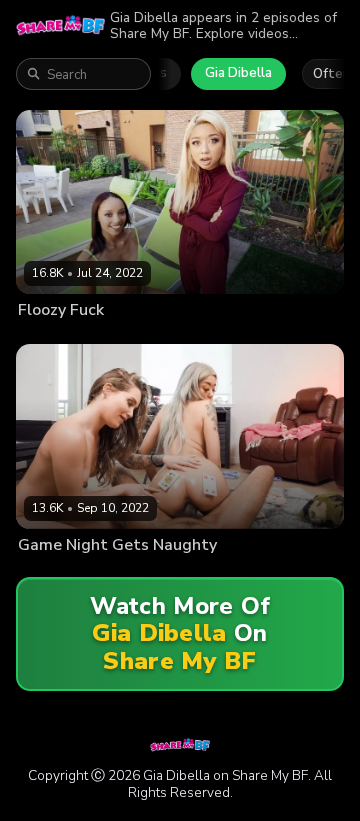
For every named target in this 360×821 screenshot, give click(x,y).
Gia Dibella (238, 73)
